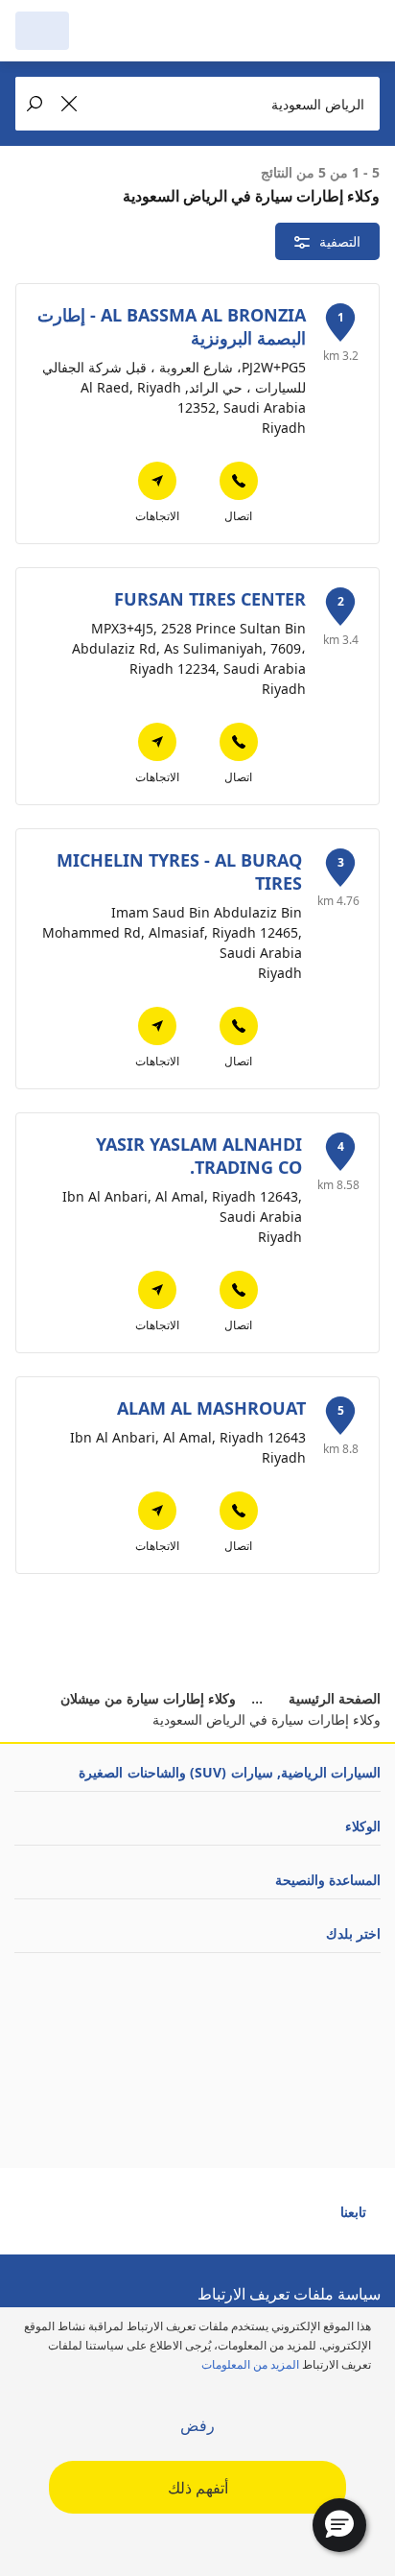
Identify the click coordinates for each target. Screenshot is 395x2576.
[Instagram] (240, 2220)
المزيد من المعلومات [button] (250, 2364)
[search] (96, 31)
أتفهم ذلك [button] (198, 2488)
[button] (339, 2525)
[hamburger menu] (360, 31)
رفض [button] (197, 2425)
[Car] (42, 31)
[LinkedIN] (205, 2220)
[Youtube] (274, 2220)
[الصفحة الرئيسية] (282, 31)
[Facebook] (309, 2220)
